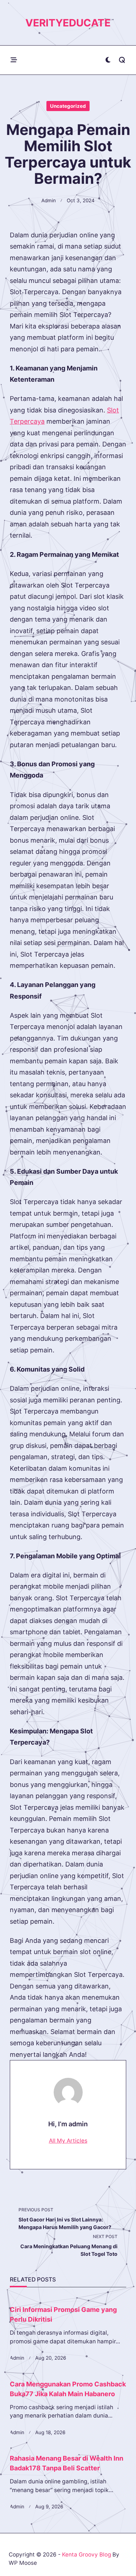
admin (49, 200)
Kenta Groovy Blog (86, 2554)
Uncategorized (68, 106)
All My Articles (68, 2141)
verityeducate (68, 23)
